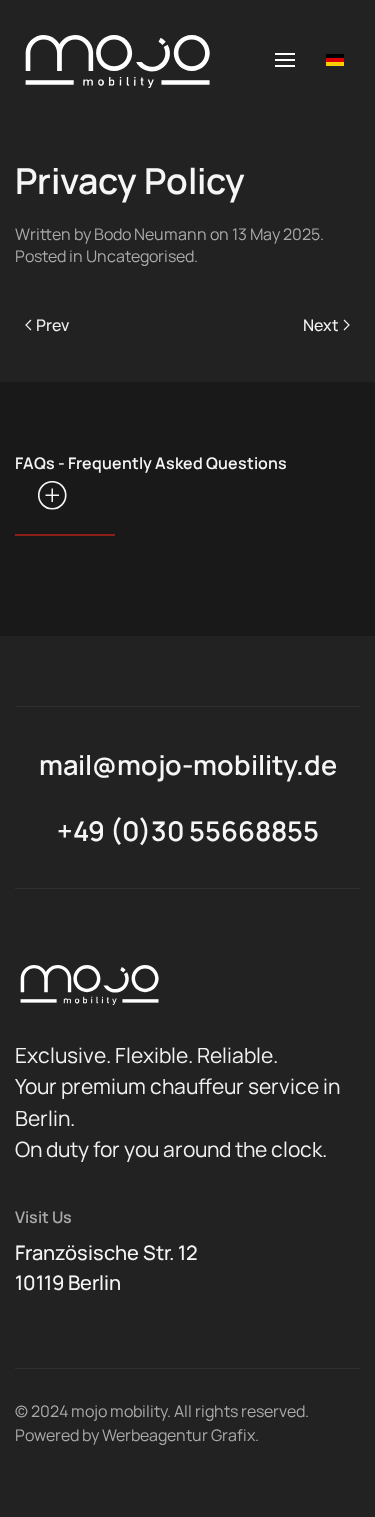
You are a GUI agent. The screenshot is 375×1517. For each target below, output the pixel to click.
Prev (52, 325)
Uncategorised (140, 256)
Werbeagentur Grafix (178, 1435)
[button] (285, 60)
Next (321, 325)
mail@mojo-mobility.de (188, 764)
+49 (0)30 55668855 (188, 830)
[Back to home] (115, 60)
